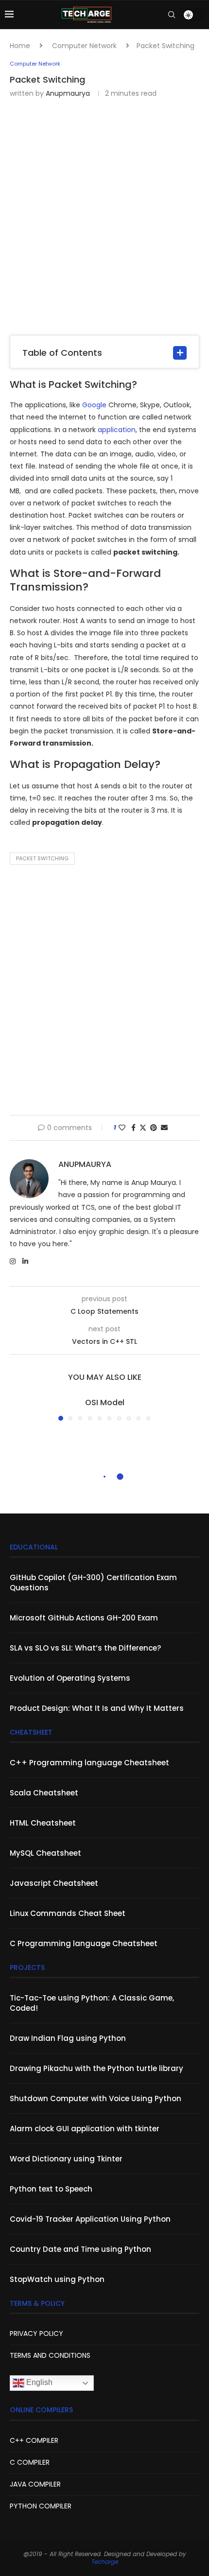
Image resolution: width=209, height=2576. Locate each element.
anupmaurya (68, 93)
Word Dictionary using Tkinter (66, 2159)
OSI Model (105, 1402)
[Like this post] (122, 1128)
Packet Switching (42, 858)
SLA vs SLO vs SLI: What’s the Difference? (85, 1648)
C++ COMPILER (34, 2440)
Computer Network (84, 46)
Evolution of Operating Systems (70, 1678)
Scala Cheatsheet (44, 1793)
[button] (18, 1409)
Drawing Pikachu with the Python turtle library (96, 2068)
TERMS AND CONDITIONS (50, 2355)
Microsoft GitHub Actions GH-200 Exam (84, 1618)
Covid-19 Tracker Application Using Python (90, 2219)
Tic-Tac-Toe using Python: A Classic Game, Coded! (92, 2003)
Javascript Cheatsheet (54, 1883)
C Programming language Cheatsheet (84, 1943)
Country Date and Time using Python (80, 2249)
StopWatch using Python (57, 2279)
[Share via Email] (164, 1128)
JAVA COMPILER (35, 2484)
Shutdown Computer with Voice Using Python (96, 2098)
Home (20, 46)
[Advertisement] (104, 216)
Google (94, 405)
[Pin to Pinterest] (154, 1128)
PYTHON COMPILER (41, 2506)
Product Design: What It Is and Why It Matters (97, 1708)
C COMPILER (30, 2462)
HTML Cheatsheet (43, 1823)
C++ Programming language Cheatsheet (89, 1763)
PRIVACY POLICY (36, 2333)
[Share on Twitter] (143, 1128)
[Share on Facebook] (133, 1128)
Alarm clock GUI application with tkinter (85, 2129)
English (38, 2383)
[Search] (172, 15)
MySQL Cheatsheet (45, 1853)
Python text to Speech (51, 2189)
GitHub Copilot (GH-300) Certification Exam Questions (93, 1583)
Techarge (105, 2562)
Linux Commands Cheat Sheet (68, 1913)
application (117, 430)
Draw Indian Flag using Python (68, 2038)
